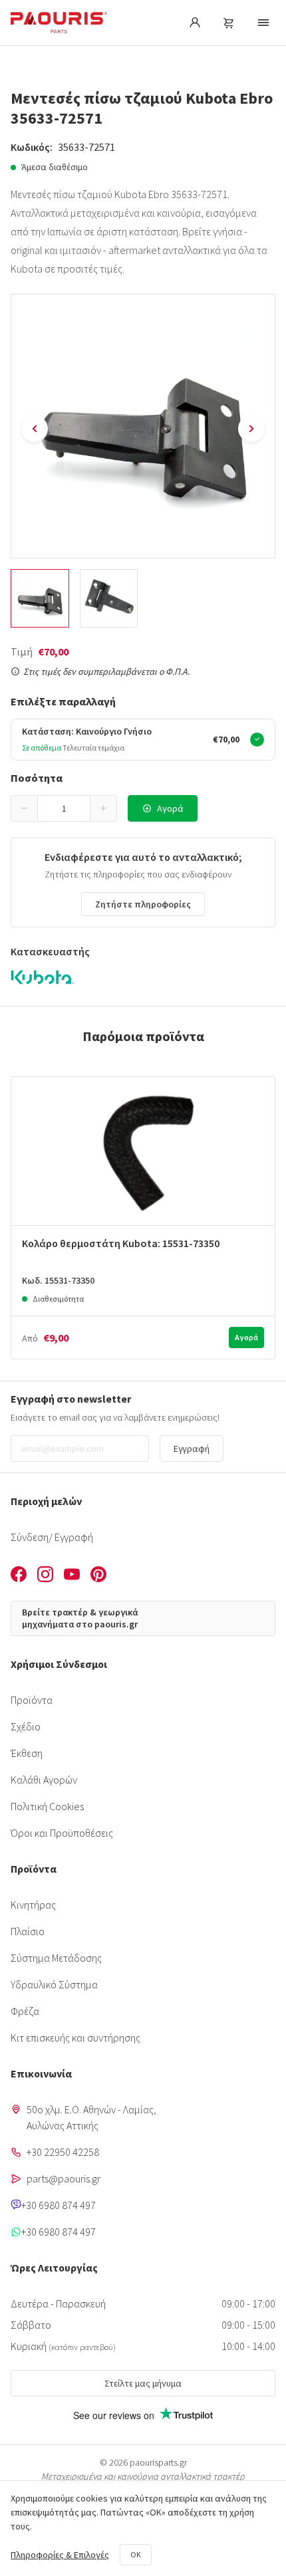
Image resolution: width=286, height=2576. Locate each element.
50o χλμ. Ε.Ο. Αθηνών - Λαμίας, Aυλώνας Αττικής (91, 2117)
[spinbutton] (64, 808)
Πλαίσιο (28, 1931)
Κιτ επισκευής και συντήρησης (75, 2038)
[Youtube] (72, 1576)
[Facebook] (19, 1576)
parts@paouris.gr (64, 2178)
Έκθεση (27, 1753)
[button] (25, 808)
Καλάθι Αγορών (44, 1780)
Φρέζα (25, 2011)
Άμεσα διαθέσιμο (55, 167)
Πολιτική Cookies (47, 1806)
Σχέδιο (26, 1726)
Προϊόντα (32, 1700)
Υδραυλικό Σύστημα (54, 1984)
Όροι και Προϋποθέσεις (62, 1833)
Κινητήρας (33, 1905)
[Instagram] (45, 1576)
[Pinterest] (98, 1576)
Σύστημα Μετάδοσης (56, 1958)
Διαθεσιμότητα (58, 1299)
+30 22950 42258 (63, 2152)
